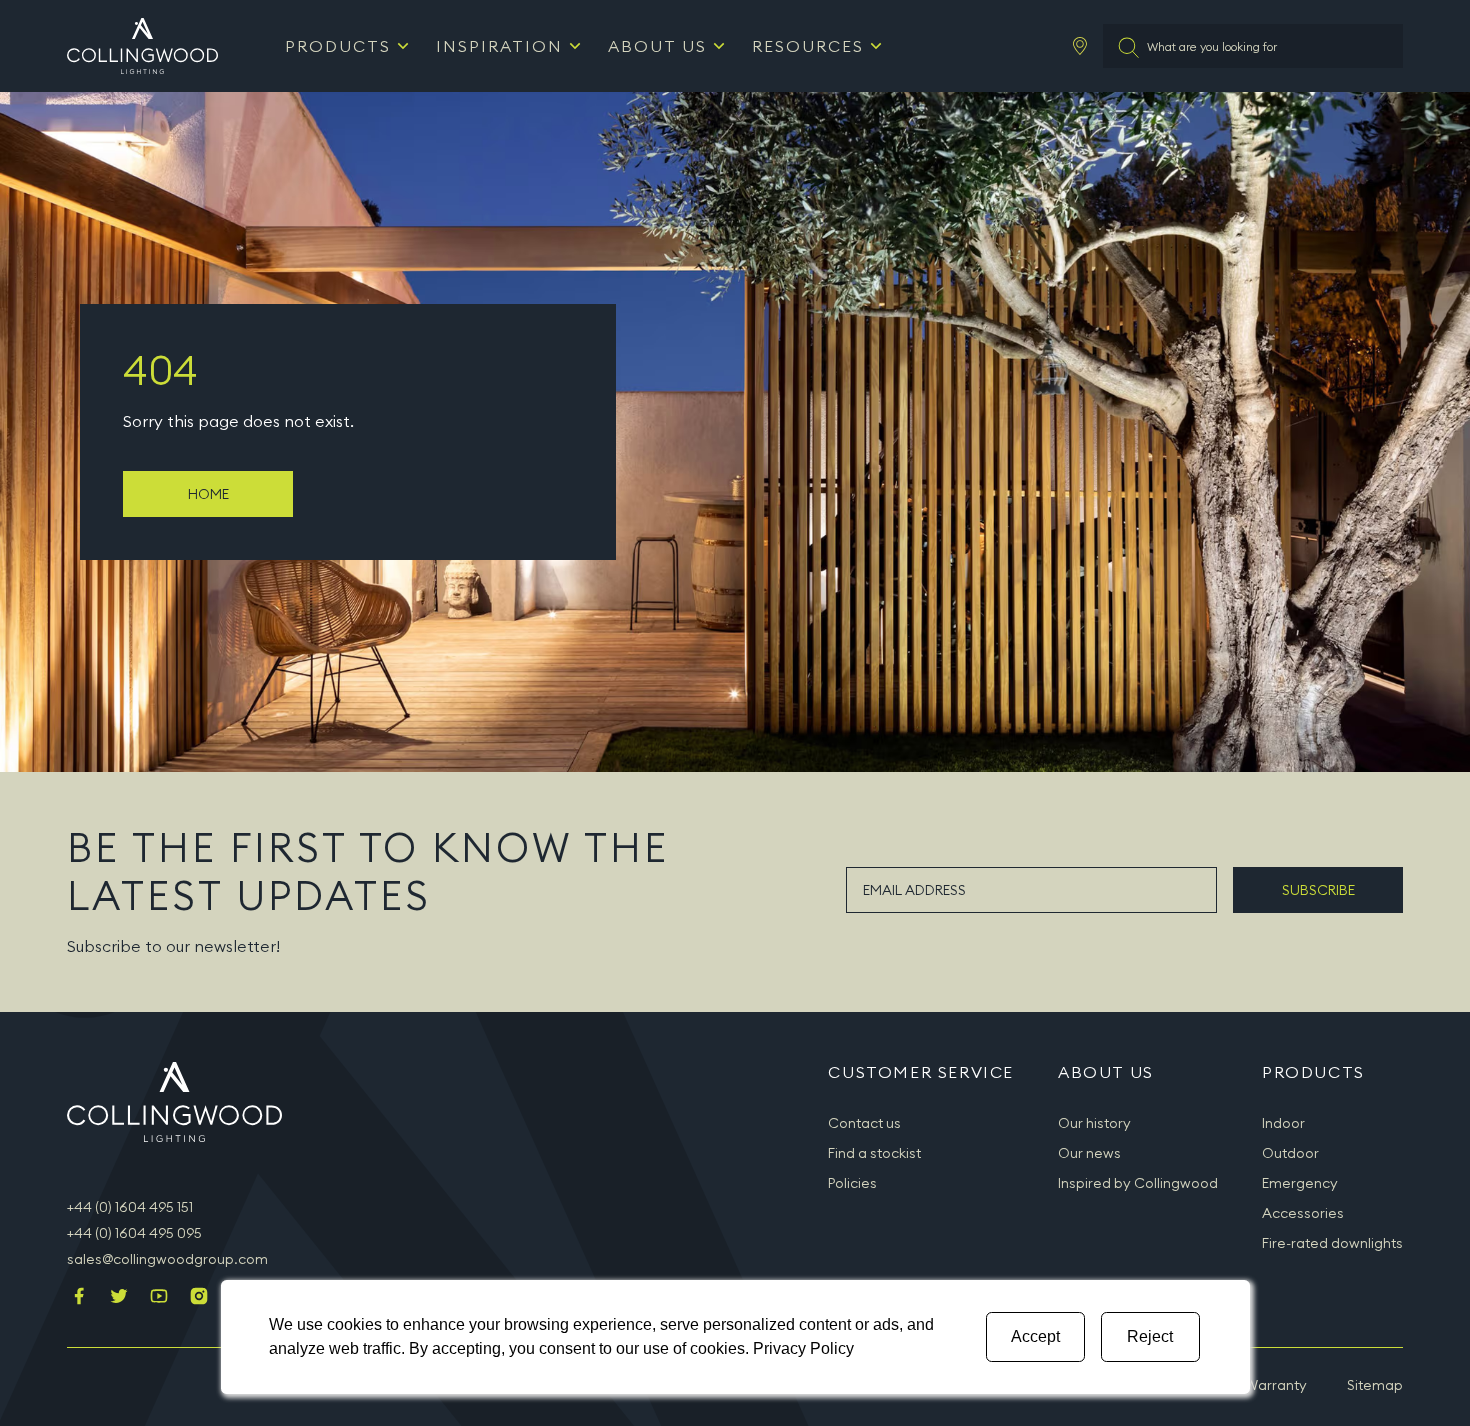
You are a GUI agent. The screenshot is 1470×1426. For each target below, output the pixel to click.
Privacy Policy (803, 1348)
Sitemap (1375, 1385)
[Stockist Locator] (1080, 46)
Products (338, 46)
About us (657, 46)
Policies (852, 1183)
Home (208, 494)
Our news (1089, 1153)
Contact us (864, 1123)
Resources (808, 46)
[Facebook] (79, 1298)
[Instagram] (199, 1298)
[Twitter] (119, 1298)
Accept (1035, 1336)
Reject (1150, 1336)
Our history (1094, 1123)
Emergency (1300, 1183)
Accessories (1303, 1213)
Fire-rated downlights (1332, 1243)
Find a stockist (874, 1153)
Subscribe (1318, 890)
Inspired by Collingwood (1138, 1183)
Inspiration (499, 46)
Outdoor (1290, 1153)
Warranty (1276, 1385)
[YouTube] (159, 1298)
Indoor (1283, 1123)
